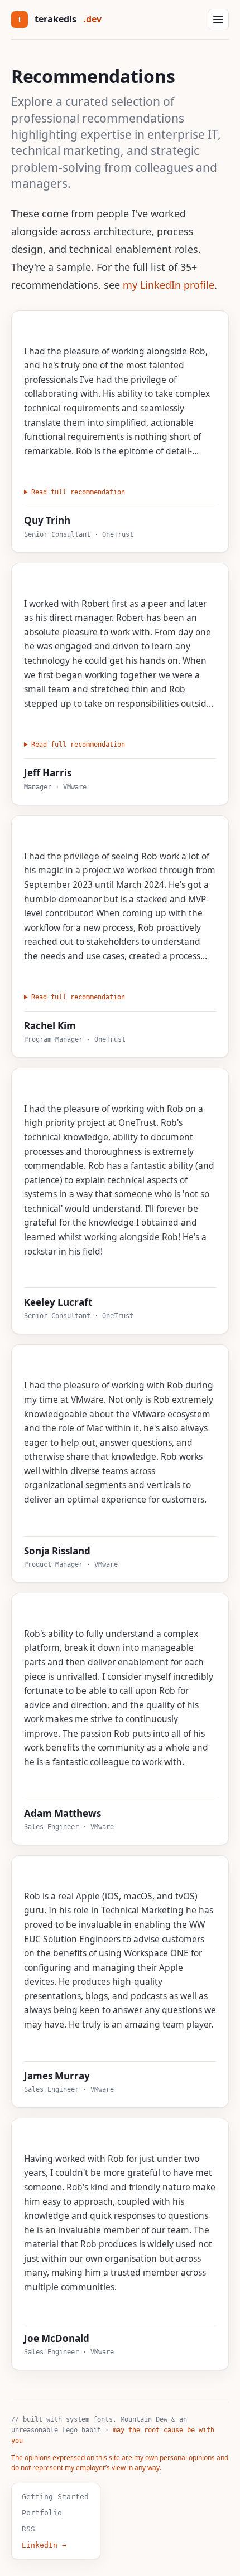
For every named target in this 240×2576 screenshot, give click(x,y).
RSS (28, 2529)
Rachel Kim (50, 1026)
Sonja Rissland (57, 1551)
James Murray (57, 2076)
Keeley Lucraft (58, 1302)
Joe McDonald (57, 2338)
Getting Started (55, 2497)
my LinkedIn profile (169, 285)
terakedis (59, 19)
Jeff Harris (48, 773)
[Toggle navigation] (218, 20)
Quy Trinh (47, 520)
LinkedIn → (44, 2545)
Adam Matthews (63, 1813)
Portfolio (42, 2513)
